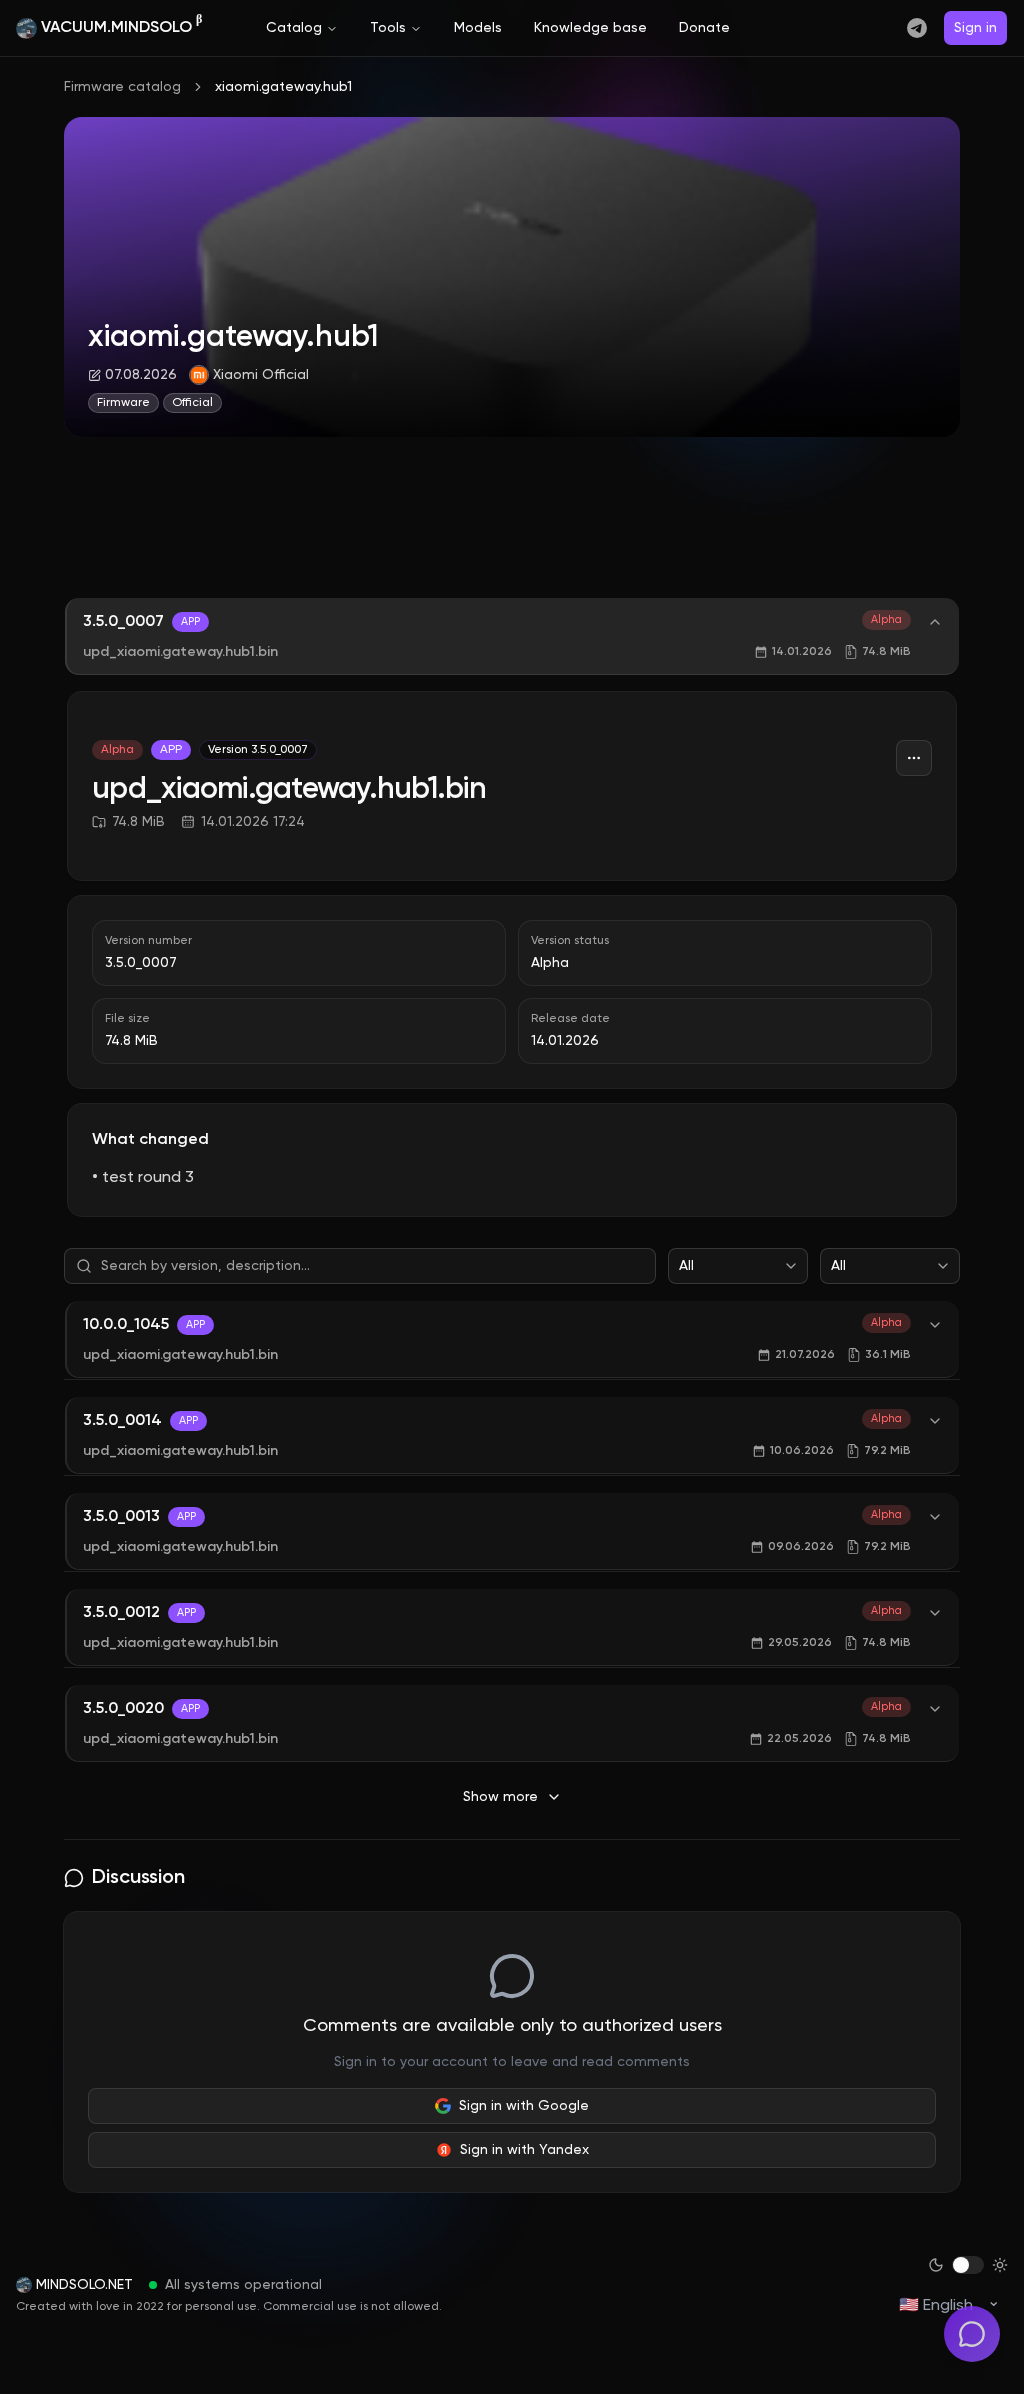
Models (478, 28)
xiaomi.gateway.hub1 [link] (283, 87)
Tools (388, 28)
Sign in (975, 28)
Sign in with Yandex (524, 2150)
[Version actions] (914, 758)
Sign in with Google (524, 2106)
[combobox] (738, 1266)
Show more (500, 1797)
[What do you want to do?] (972, 2334)
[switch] (968, 2265)
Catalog (294, 28)
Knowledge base (590, 28)
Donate (704, 28)
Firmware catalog (122, 87)
